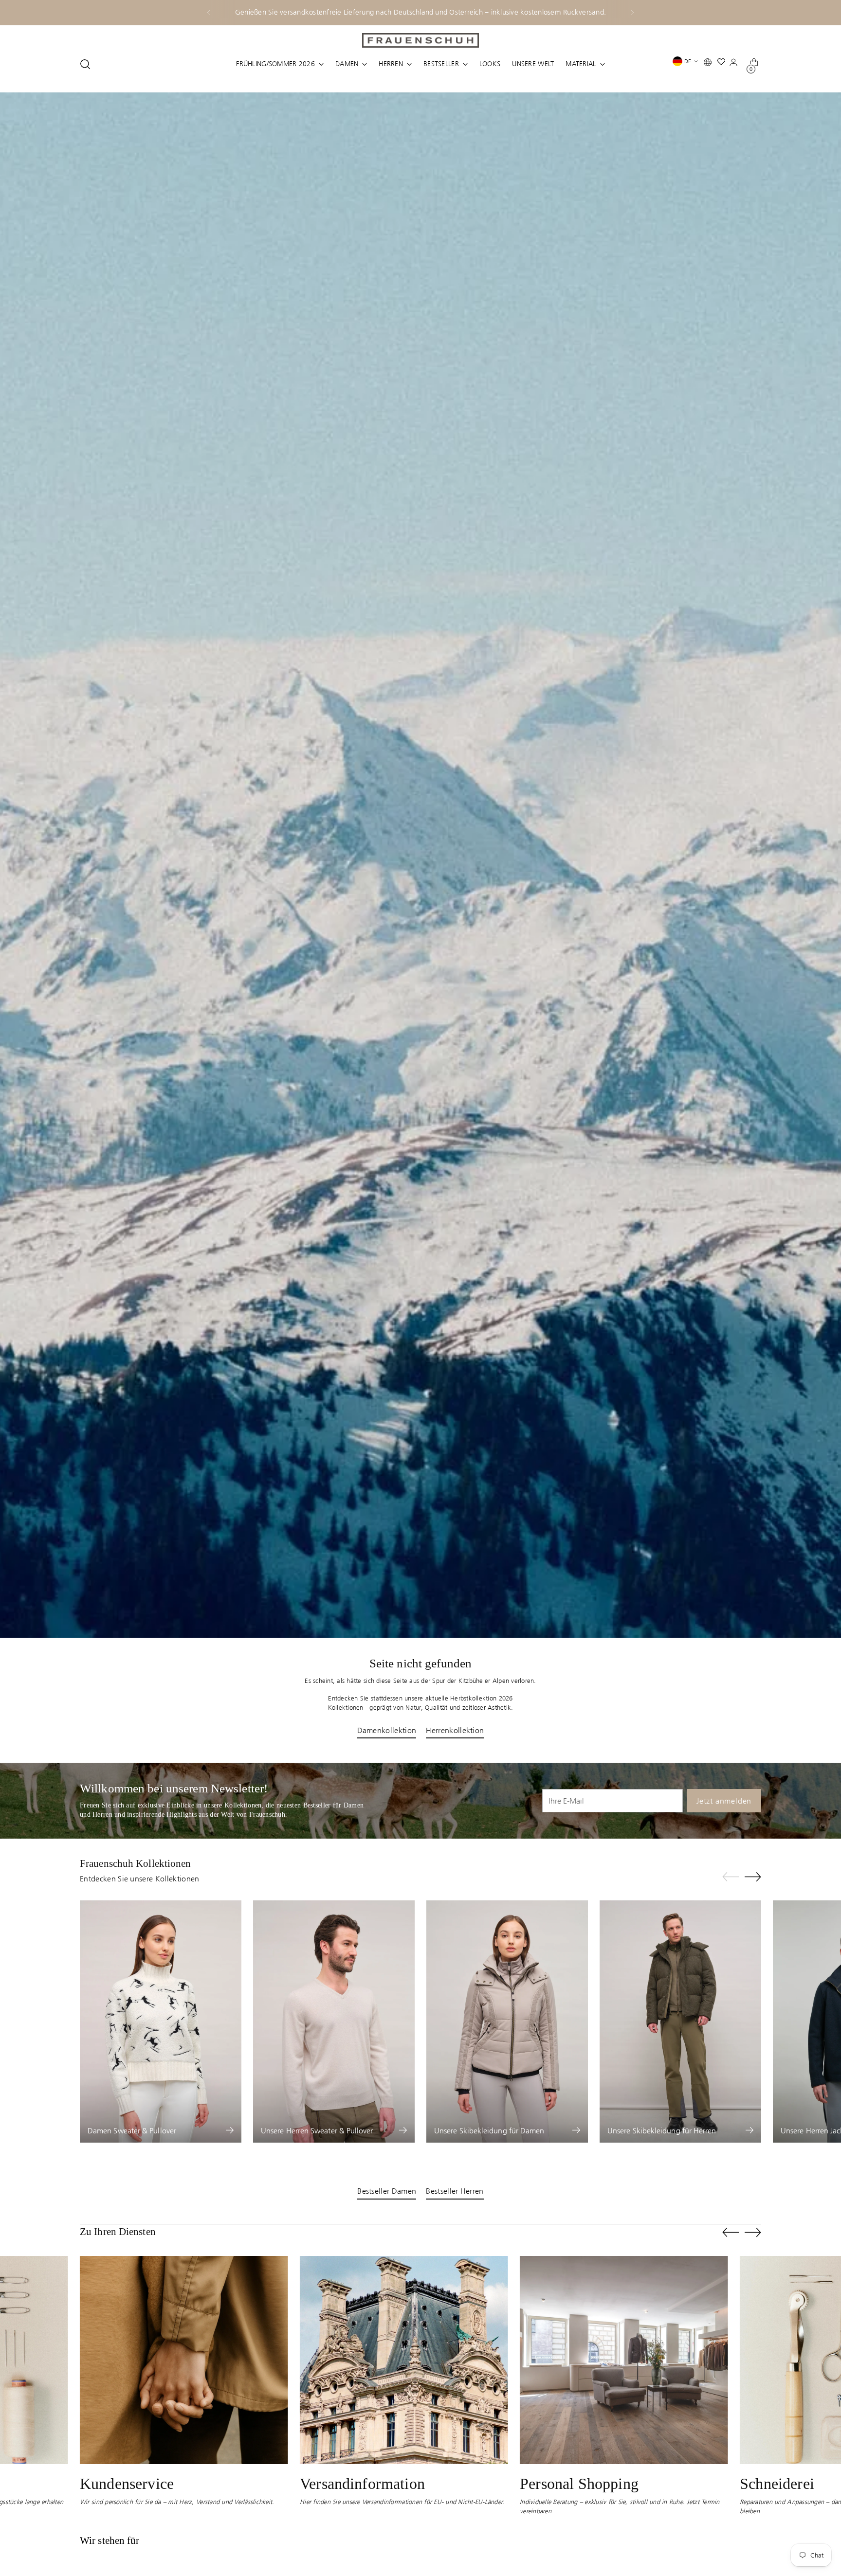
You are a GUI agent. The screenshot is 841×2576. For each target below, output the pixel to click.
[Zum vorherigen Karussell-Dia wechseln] (731, 1877)
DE (688, 61)
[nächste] (632, 13)
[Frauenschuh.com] (420, 40)
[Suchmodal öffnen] (85, 64)
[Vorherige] (209, 13)
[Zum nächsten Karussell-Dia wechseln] (753, 1877)
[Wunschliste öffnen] (723, 64)
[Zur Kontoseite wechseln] (735, 64)
